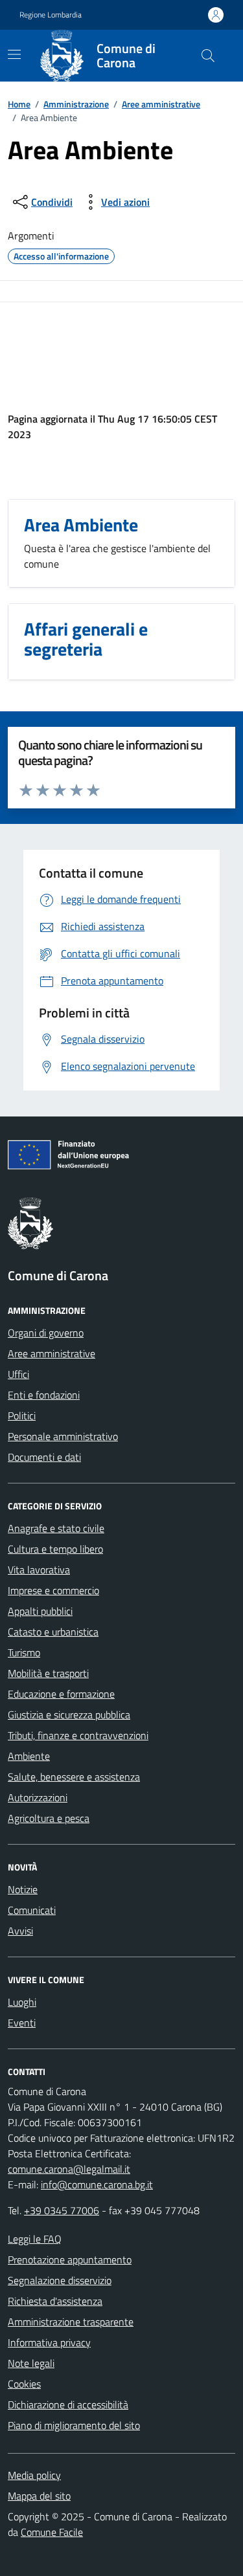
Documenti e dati (44, 1457)
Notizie (23, 1889)
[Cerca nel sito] (208, 56)
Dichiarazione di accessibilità (68, 2404)
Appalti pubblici (40, 1611)
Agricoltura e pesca (49, 1818)
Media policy (34, 2475)
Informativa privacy (49, 2342)
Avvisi (20, 1931)
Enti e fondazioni (44, 1395)
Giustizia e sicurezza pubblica (69, 1715)
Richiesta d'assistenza (55, 2301)
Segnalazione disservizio (60, 2280)
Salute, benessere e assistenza (74, 1777)
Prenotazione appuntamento (70, 2260)
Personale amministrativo (63, 1436)
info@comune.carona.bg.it (97, 2184)
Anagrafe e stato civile (56, 1528)
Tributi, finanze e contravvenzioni (78, 1735)
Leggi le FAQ (35, 2239)
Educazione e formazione (61, 1694)
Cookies (24, 2384)
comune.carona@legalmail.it (69, 2169)
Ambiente (29, 1756)
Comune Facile (52, 2532)
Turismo (24, 1652)
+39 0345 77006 (62, 2210)
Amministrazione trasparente (71, 2322)
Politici (22, 1416)
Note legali (31, 2363)
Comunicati (32, 1910)
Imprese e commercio (53, 1590)
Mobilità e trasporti (48, 1673)
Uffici (18, 1374)
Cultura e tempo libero (55, 1549)
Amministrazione (76, 104)
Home (19, 104)
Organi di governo (46, 1333)
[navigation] (14, 54)
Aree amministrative (161, 104)
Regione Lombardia (51, 15)
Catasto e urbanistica (53, 1632)
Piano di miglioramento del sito (74, 2425)
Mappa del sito (39, 2496)
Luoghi (22, 2002)
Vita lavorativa (39, 1570)
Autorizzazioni (38, 1797)
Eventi (22, 2023)
